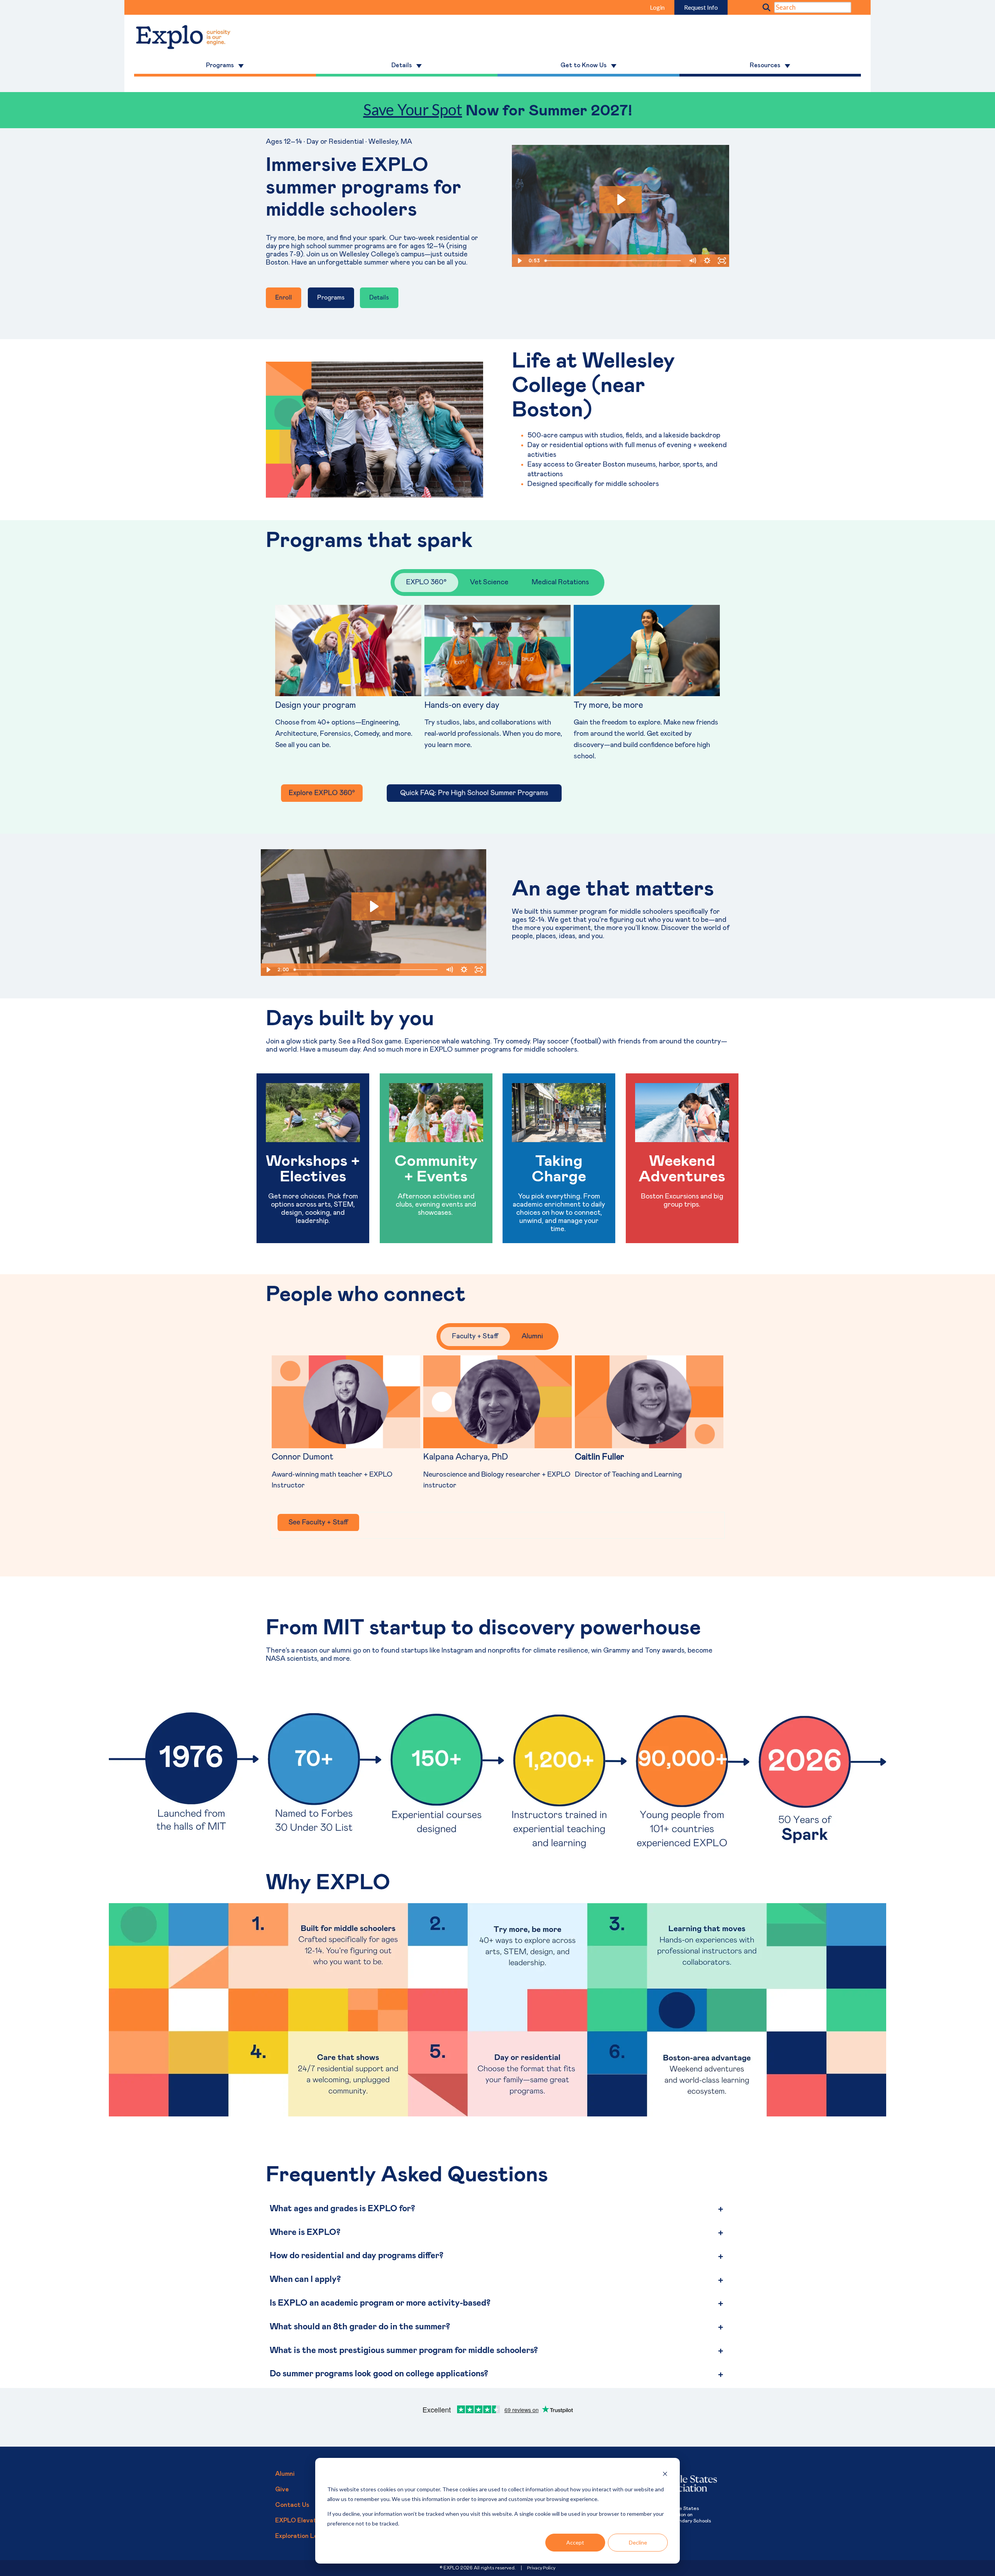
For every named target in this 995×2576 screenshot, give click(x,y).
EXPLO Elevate (298, 2520)
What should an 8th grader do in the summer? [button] (360, 2327)
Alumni (285, 2474)
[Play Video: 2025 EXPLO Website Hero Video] (621, 200)
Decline (638, 2542)
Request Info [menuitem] (701, 7)
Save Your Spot (413, 110)
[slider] (614, 261)
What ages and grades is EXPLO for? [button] (343, 2209)
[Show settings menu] (707, 261)
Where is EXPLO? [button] (305, 2233)
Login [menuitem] (657, 7)
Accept (575, 2542)
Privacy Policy (541, 2568)
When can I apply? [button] (305, 2280)
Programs (331, 298)
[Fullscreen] (722, 261)
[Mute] (692, 261)
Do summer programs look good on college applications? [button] (379, 2374)
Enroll (284, 298)
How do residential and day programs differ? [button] (357, 2256)
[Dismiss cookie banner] (665, 2475)
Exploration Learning (306, 2536)
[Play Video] (519, 261)
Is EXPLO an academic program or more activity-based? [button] (381, 2303)
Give (282, 2489)
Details (379, 298)
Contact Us (292, 2505)
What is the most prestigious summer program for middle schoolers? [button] (404, 2351)
